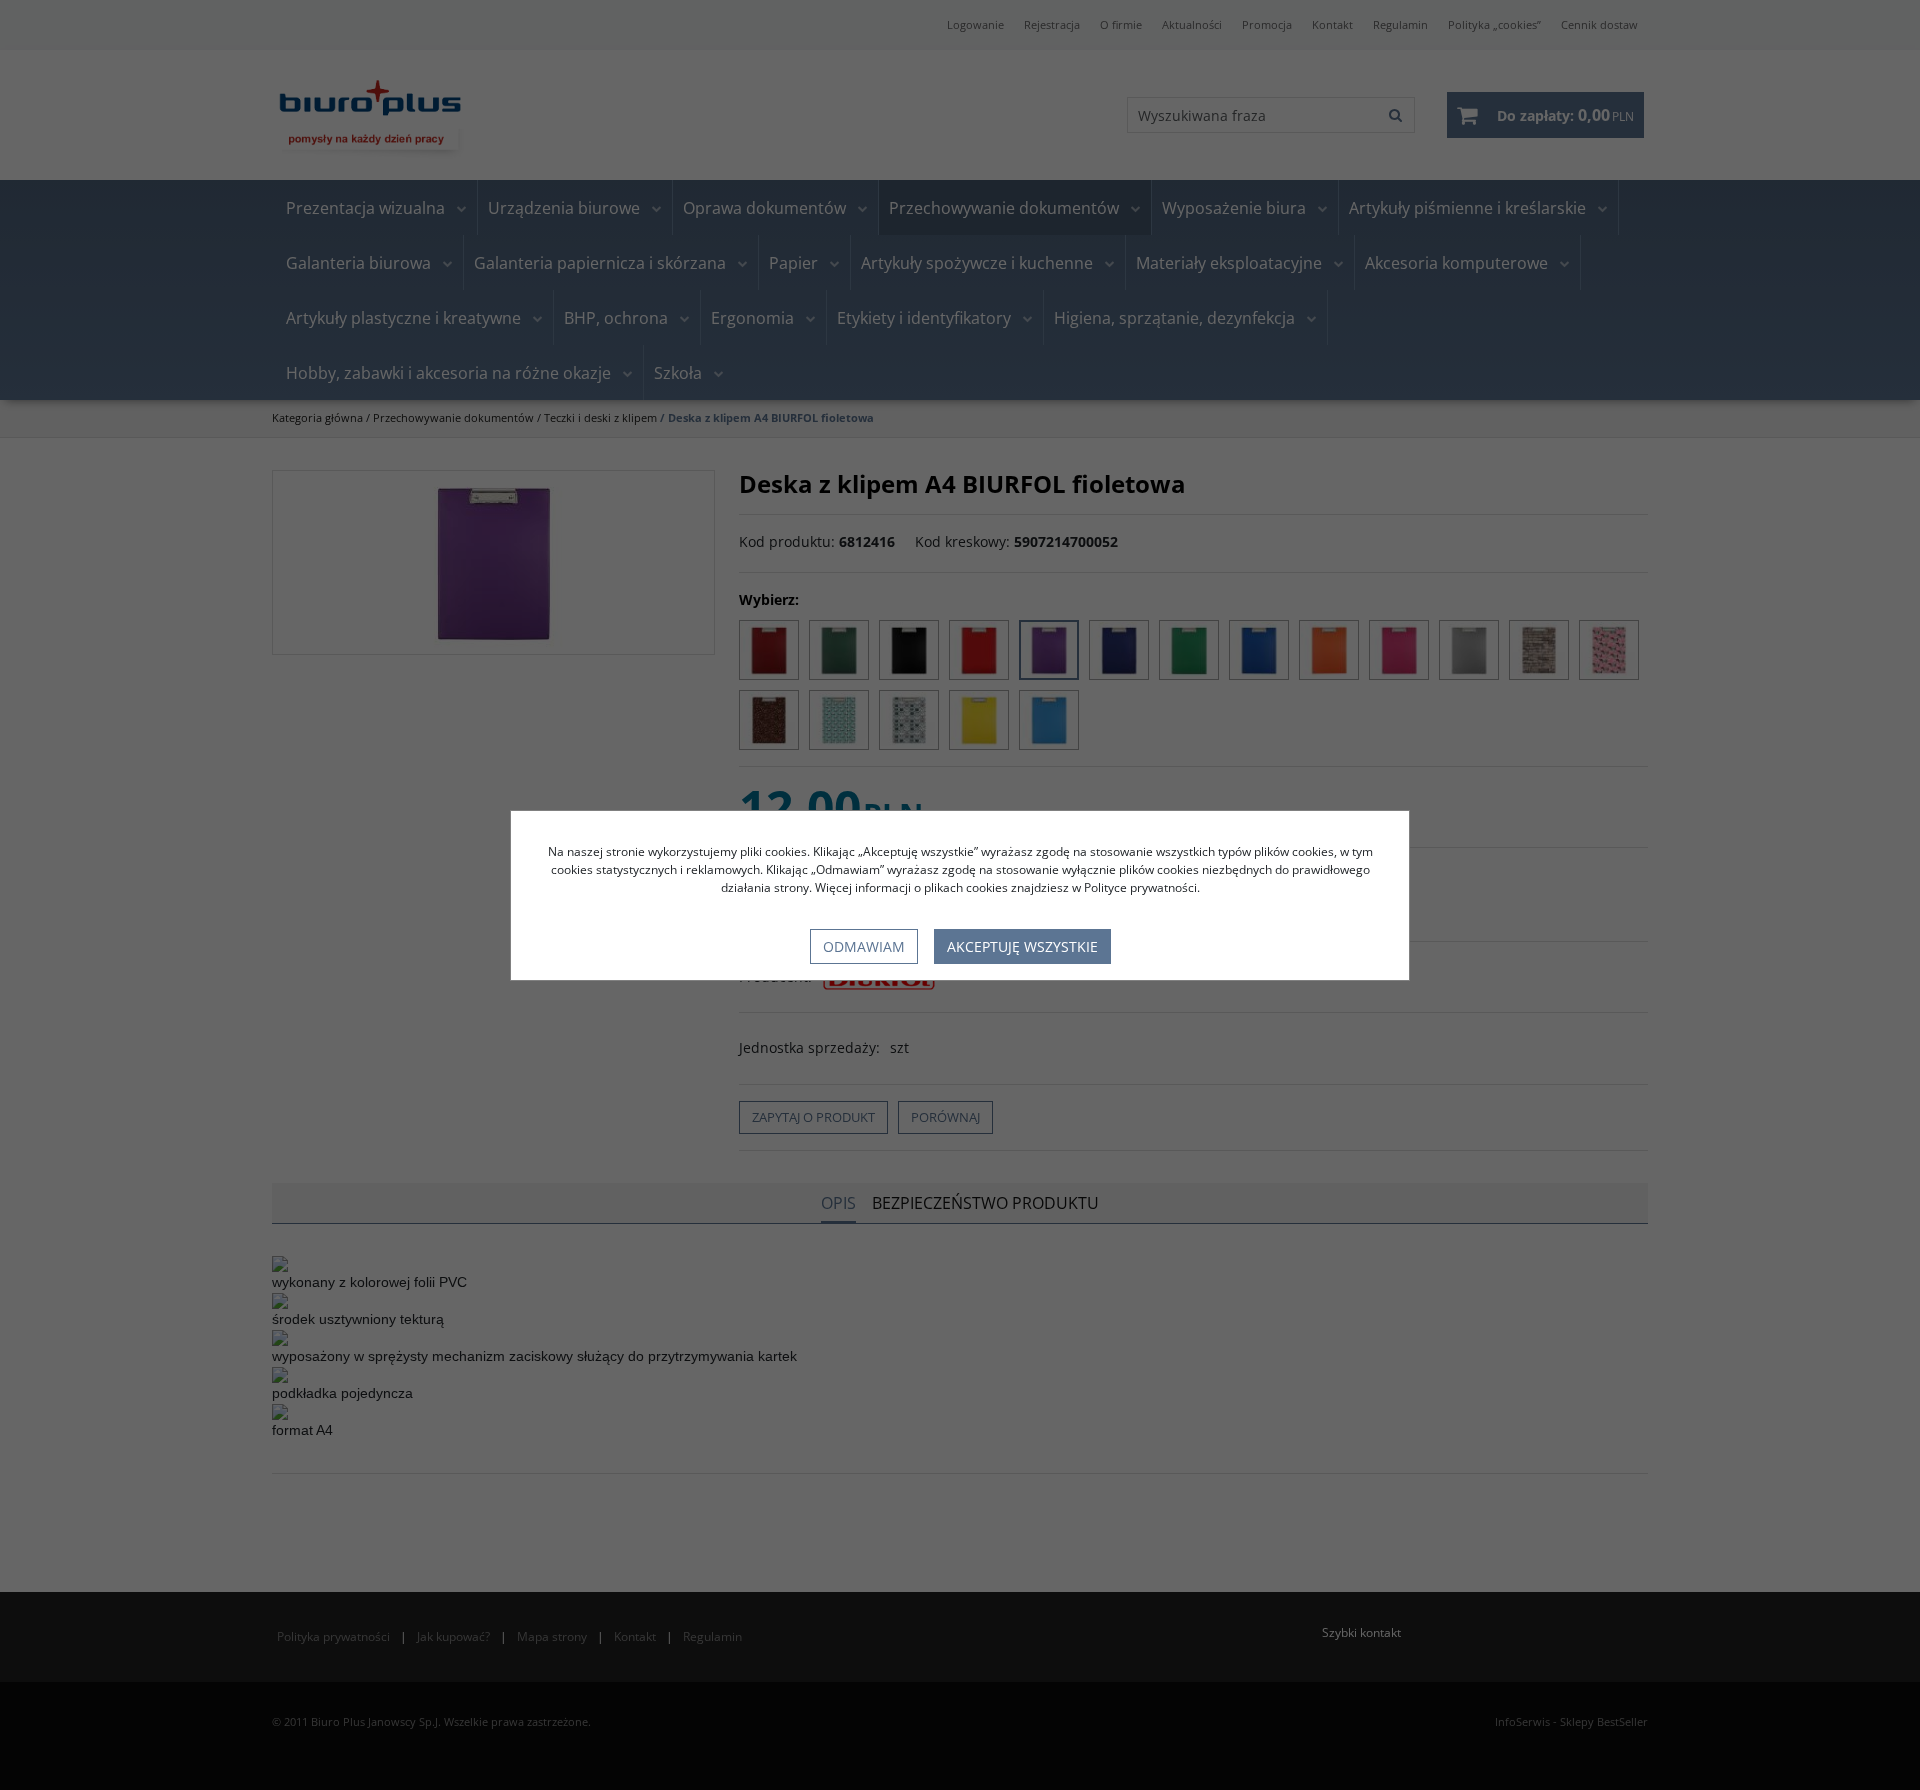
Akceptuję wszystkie (1022, 946)
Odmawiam (864, 946)
